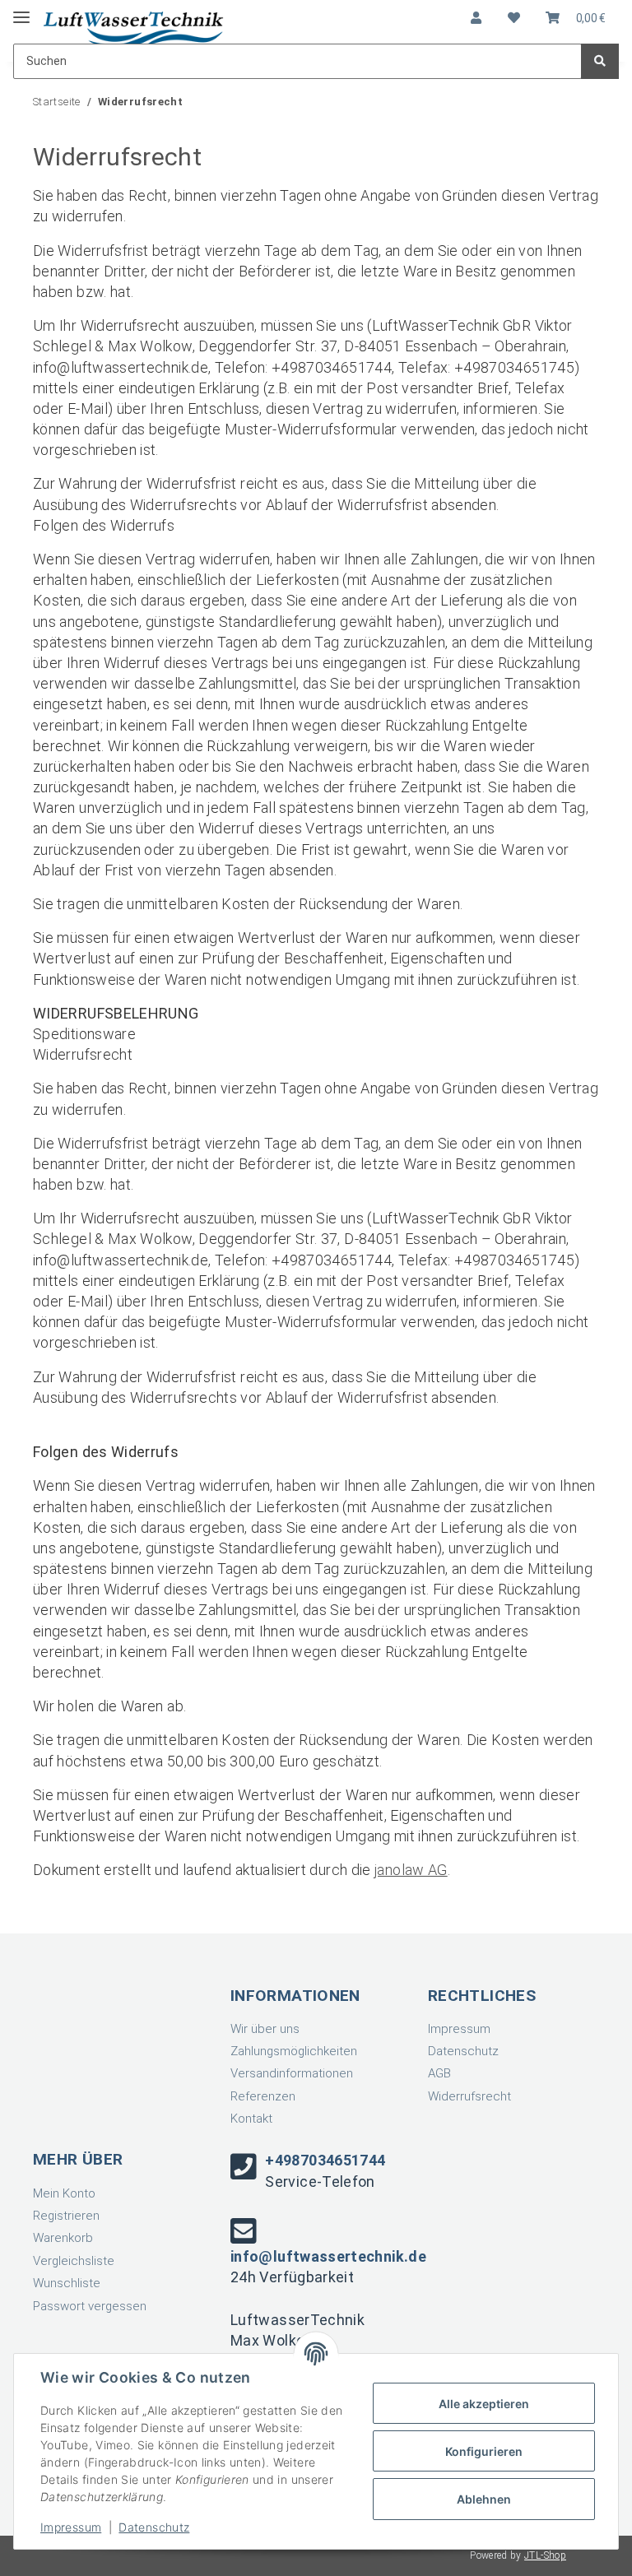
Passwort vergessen (90, 2306)
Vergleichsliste (74, 2261)
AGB (439, 2073)
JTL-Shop (545, 2555)
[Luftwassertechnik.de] (133, 28)
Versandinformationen (292, 2073)
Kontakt (251, 2119)
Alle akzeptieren (484, 2404)
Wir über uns (265, 2029)
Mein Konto (64, 2193)
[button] (476, 19)
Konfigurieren (484, 2451)
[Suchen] (600, 61)
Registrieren (66, 2216)
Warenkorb (63, 2238)
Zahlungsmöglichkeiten (294, 2051)
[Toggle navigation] (21, 10)
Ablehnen (484, 2499)
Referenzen (263, 2096)
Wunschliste (67, 2283)
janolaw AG (411, 1870)
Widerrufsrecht (469, 2096)
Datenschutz (463, 2051)
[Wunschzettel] (514, 19)
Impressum (459, 2029)
